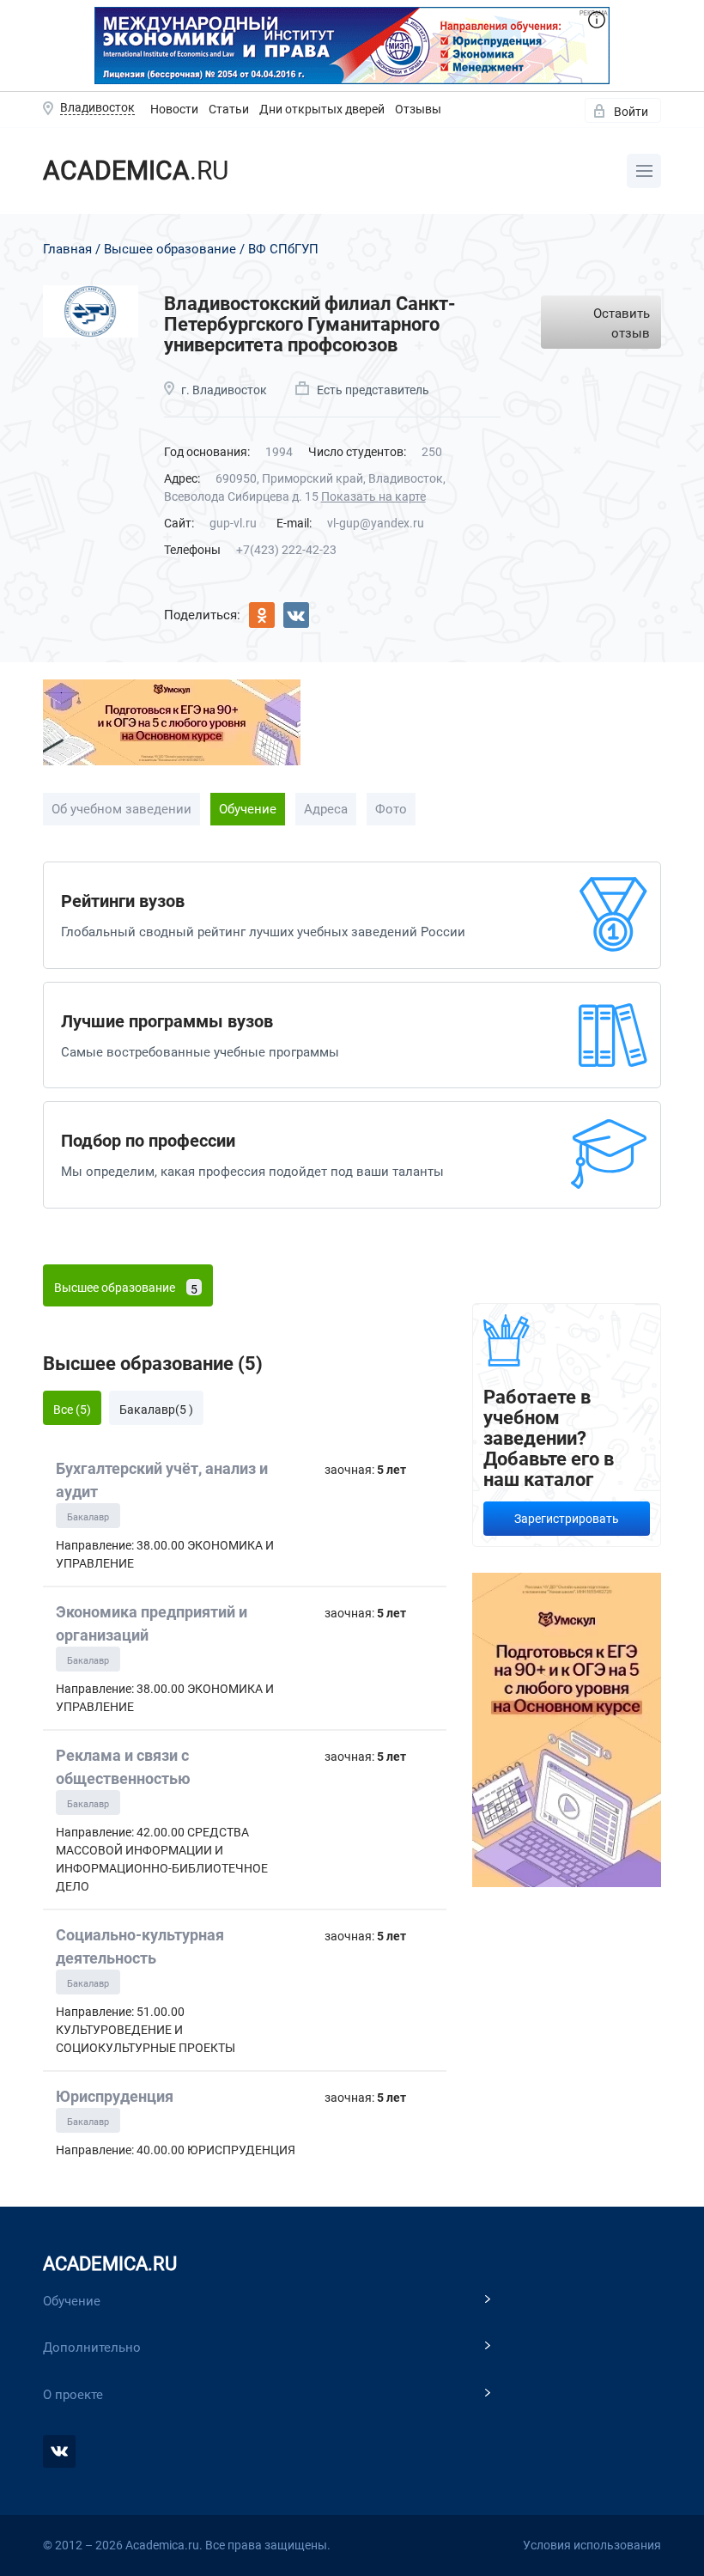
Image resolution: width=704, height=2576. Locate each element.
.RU (136, 171)
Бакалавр (88, 1517)
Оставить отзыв (622, 323)
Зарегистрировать (567, 1519)
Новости (174, 109)
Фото (391, 809)
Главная (67, 249)
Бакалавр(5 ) (156, 1410)
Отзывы (418, 109)
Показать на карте (373, 496)
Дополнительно (92, 2348)
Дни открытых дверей (322, 109)
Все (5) (72, 1410)
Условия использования (592, 2545)
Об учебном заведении (121, 809)
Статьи (229, 109)
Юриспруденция (115, 2096)
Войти (631, 112)
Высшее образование (170, 249)
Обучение (248, 809)
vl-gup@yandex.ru (376, 523)
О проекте (73, 2395)
